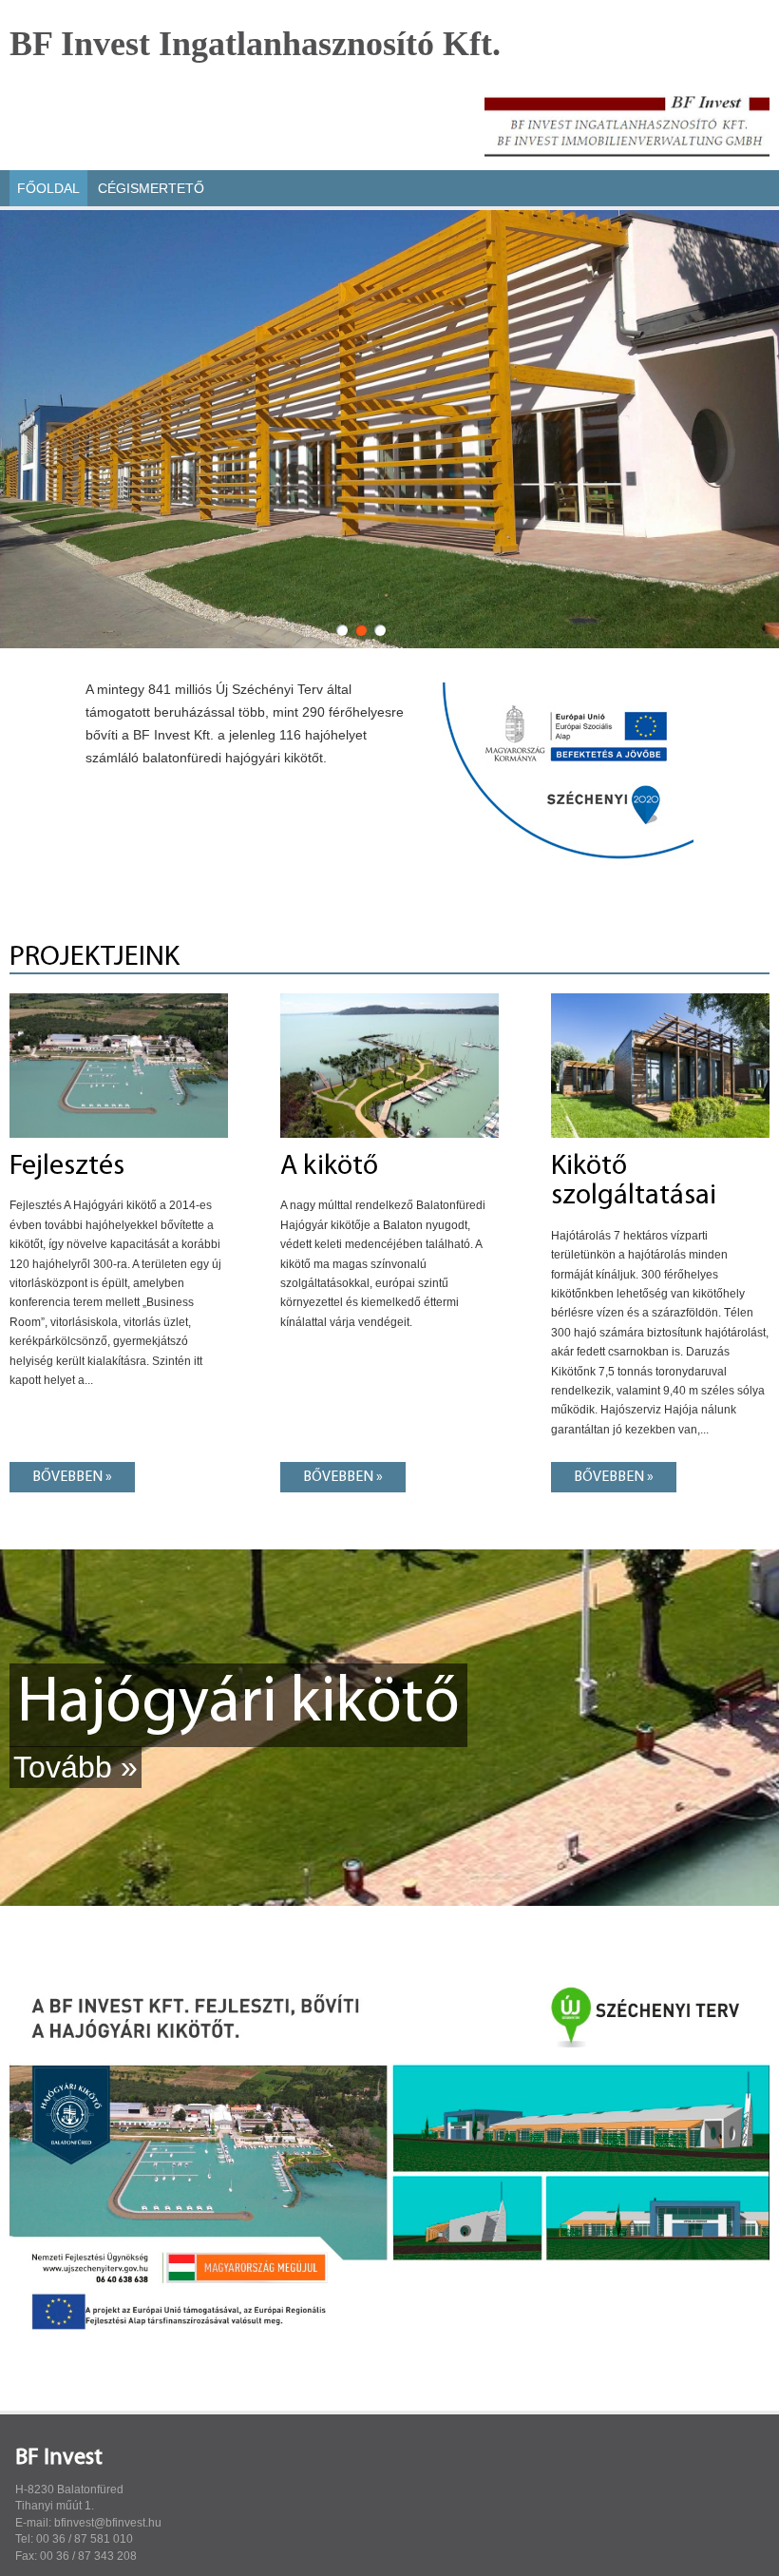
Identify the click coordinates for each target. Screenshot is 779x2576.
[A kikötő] (389, 999)
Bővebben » (72, 1477)
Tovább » (76, 1767)
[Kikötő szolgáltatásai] (660, 999)
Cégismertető (151, 188)
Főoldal (48, 188)
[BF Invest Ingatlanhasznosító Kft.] (627, 122)
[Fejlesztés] (119, 999)
